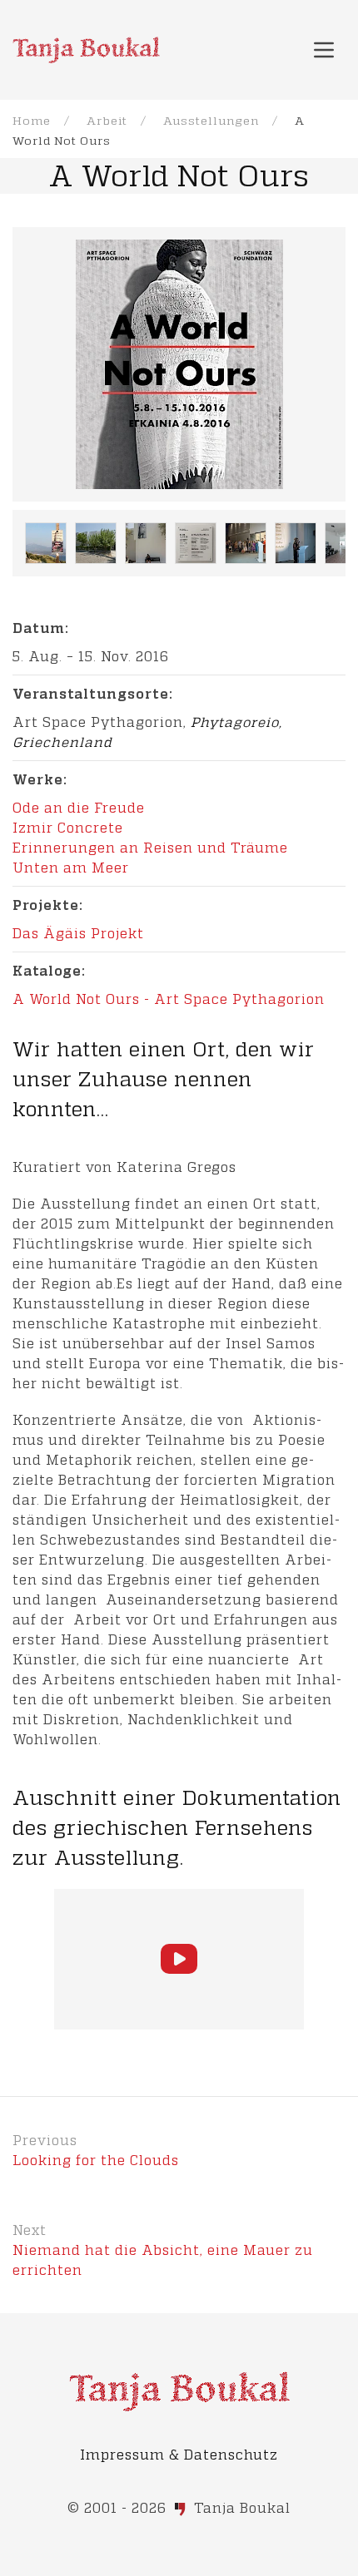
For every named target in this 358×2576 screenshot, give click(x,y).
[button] (324, 50)
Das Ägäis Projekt (78, 933)
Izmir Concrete (68, 827)
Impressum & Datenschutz (179, 2454)
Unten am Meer (71, 867)
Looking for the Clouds (96, 2160)
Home (32, 120)
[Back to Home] (86, 50)
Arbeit (107, 120)
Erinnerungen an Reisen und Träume (150, 847)
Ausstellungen (211, 120)
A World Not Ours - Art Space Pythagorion (169, 999)
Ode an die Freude (79, 807)
